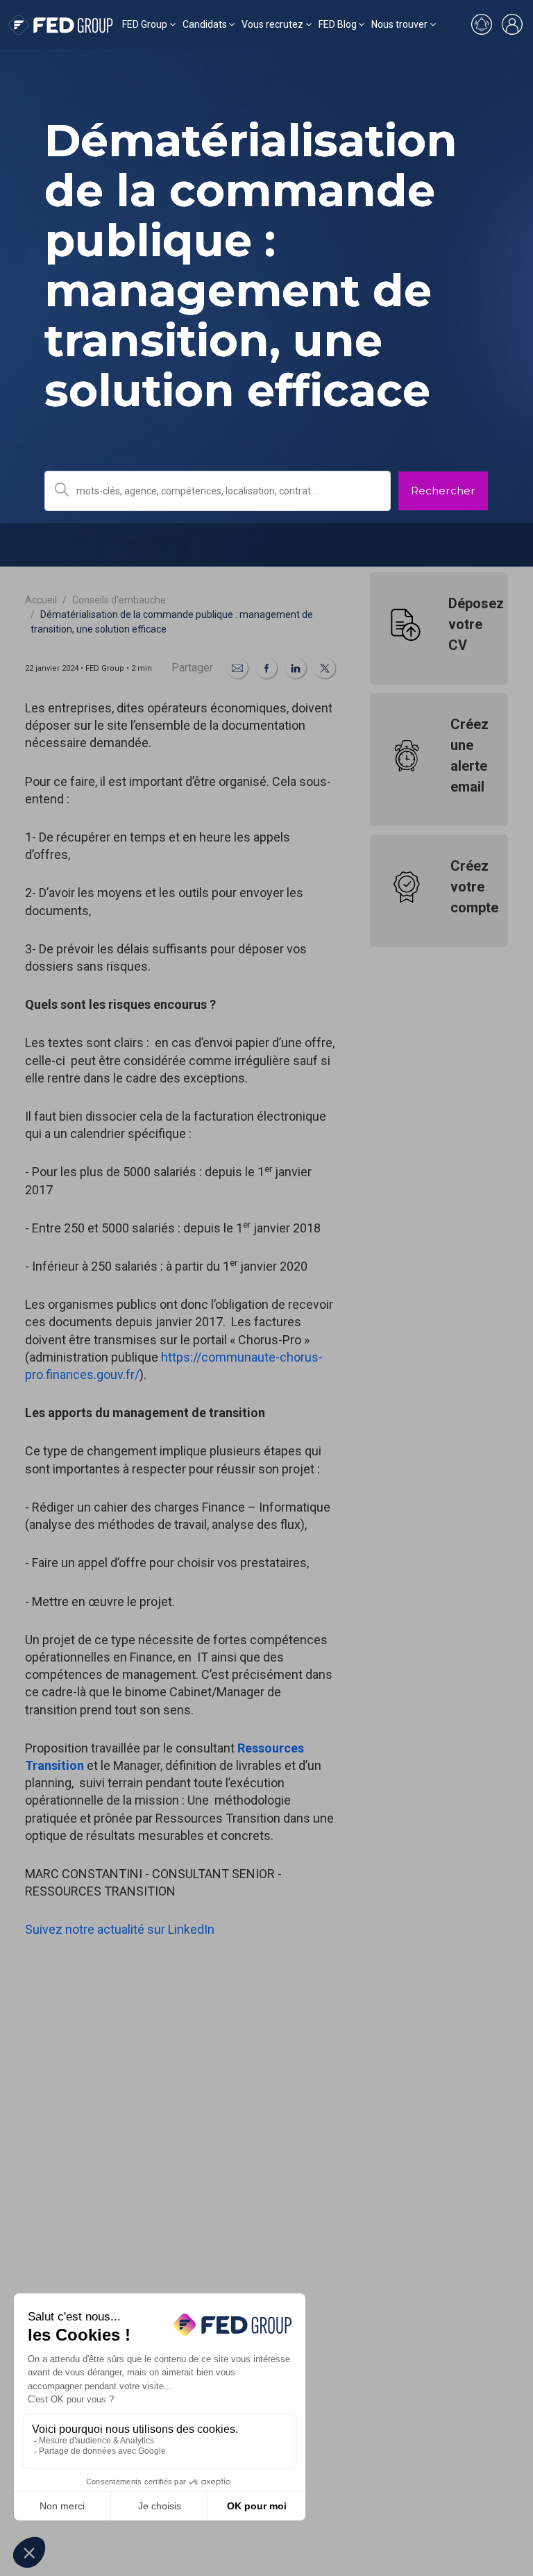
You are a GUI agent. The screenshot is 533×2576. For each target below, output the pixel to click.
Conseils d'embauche (119, 600)
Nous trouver (399, 24)
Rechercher (443, 491)
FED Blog (338, 24)
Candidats (205, 24)
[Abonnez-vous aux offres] (482, 24)
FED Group (145, 24)
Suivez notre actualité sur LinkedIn (120, 1929)
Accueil (41, 600)
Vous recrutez (272, 24)
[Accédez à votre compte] (512, 24)
